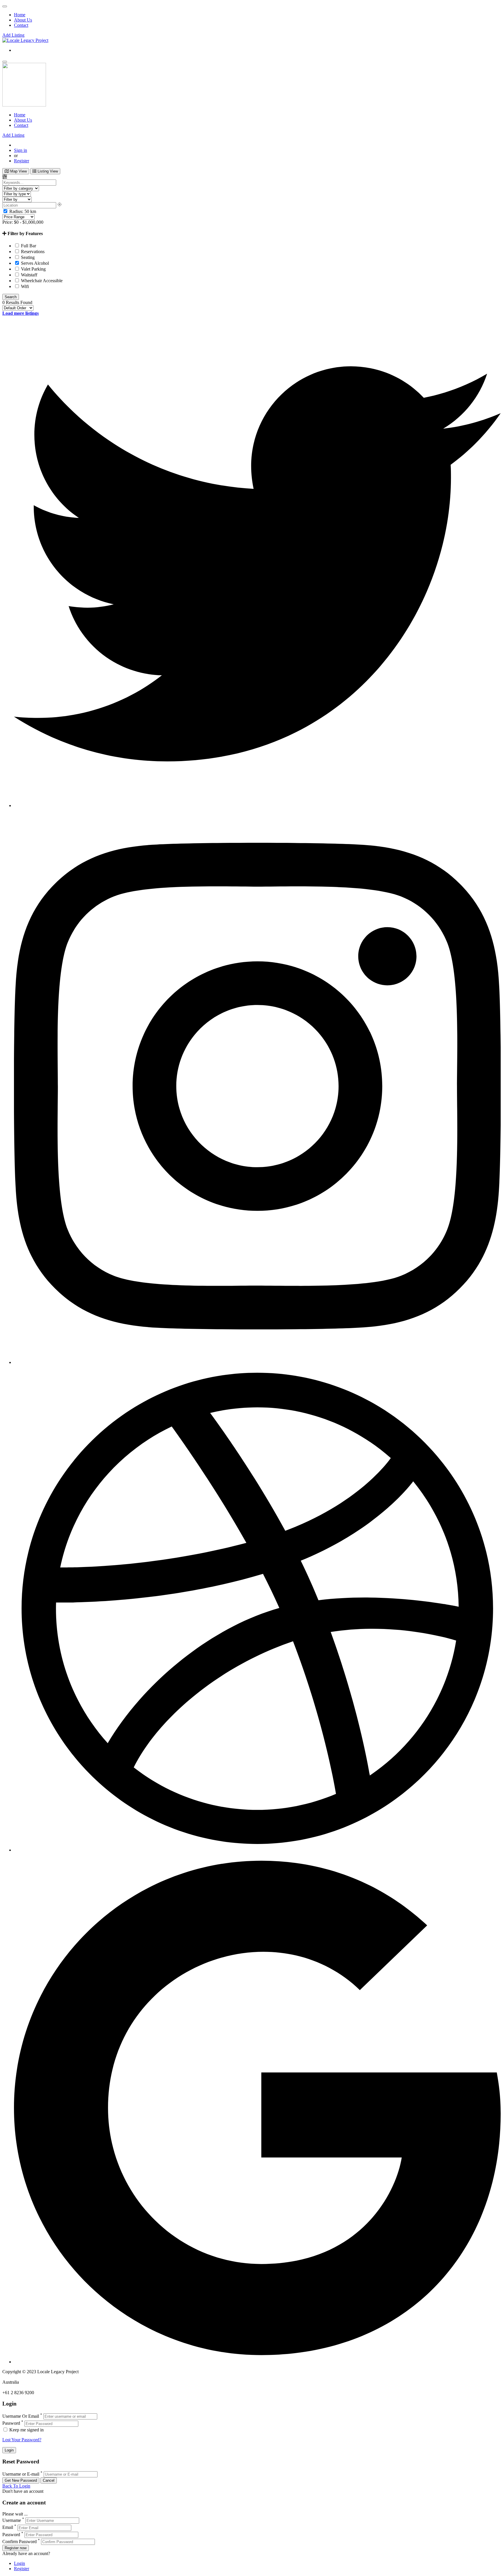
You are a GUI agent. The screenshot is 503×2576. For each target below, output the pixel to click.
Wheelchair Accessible (41, 281)
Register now (16, 2548)
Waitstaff (29, 275)
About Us (23, 20)
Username (12, 2520)
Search (11, 297)
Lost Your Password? (22, 2440)
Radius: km (22, 211)
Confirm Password (20, 2542)
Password (11, 2423)
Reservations (32, 252)
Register (22, 161)
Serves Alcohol (34, 263)
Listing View (47, 171)
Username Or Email (21, 2416)
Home (20, 15)
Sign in (21, 150)
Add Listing (13, 35)
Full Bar (28, 246)
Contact (21, 25)
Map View (18, 171)
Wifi (24, 286)
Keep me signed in (26, 2430)
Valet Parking (33, 269)
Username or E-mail (21, 2474)
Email (8, 2528)
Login (20, 2563)
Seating (27, 257)
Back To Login (16, 2486)
